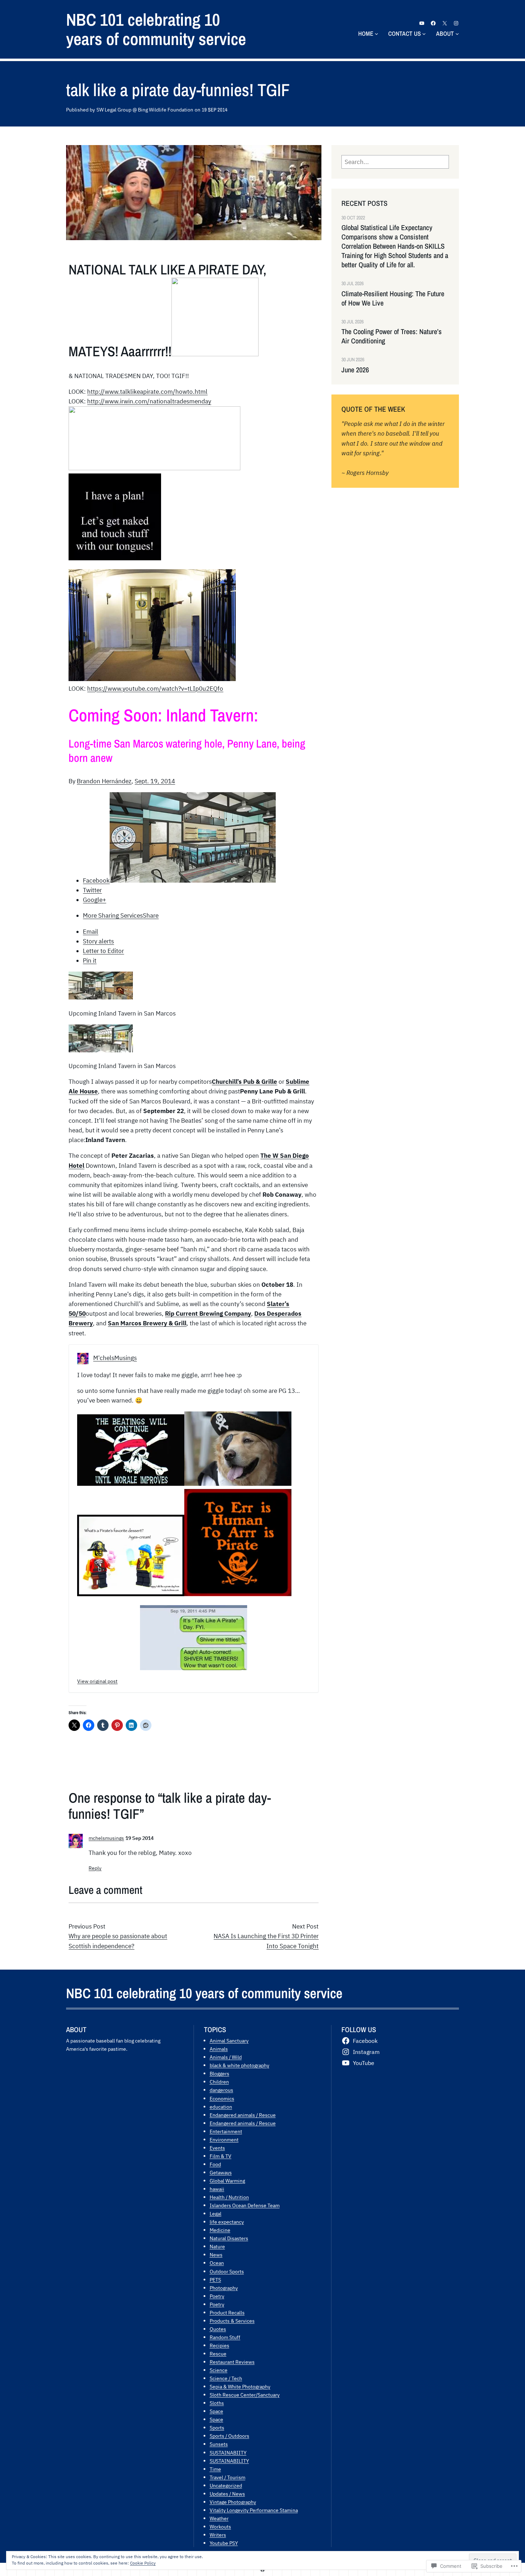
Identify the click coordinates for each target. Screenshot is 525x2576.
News (216, 2255)
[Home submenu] (376, 34)
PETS (215, 2280)
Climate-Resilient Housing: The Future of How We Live (393, 298)
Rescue (218, 2354)
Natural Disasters (229, 2238)
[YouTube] (422, 23)
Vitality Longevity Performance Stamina (254, 2510)
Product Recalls (227, 2312)
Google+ (94, 900)
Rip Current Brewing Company (208, 1314)
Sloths (217, 2403)
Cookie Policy (143, 2563)
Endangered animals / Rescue (243, 2115)
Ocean (217, 2263)
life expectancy (227, 2222)
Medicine (220, 2230)
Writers (218, 2535)
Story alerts (98, 941)
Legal (216, 2213)
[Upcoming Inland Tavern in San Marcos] (101, 997)
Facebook (96, 880)
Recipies (219, 2345)
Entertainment (226, 2131)
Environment (224, 2140)
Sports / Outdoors (229, 2436)
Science (219, 2370)
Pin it (90, 961)
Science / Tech (226, 2378)
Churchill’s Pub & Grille (244, 1082)
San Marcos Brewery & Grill (147, 1323)
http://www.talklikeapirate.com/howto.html (147, 392)
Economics (222, 2098)
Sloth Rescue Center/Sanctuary (245, 2395)
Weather (219, 2518)
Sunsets (219, 2444)
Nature (217, 2246)
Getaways (221, 2172)
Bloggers (219, 2073)
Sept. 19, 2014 (155, 781)
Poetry (217, 2296)
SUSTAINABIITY (228, 2453)
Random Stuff (225, 2337)
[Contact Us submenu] (424, 34)
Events (217, 2148)
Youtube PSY (224, 2543)
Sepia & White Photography (240, 2386)
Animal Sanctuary (229, 2041)
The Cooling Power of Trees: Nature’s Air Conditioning (392, 336)
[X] (445, 23)
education (221, 2107)
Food (215, 2164)
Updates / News (227, 2494)
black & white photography (239, 2065)
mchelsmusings (106, 1838)
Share (121, 915)
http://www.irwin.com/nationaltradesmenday (149, 401)
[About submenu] (457, 34)
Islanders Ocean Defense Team (245, 2205)
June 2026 (355, 370)
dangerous (221, 2090)
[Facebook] (433, 23)
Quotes (218, 2329)
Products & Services (232, 2321)
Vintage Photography (233, 2502)
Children (219, 2082)
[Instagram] (456, 23)
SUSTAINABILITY (229, 2461)
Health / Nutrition (229, 2197)
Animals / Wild (226, 2057)
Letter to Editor (103, 951)
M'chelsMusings (115, 1358)
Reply (95, 1868)
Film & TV (221, 2156)
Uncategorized (226, 2485)
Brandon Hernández (104, 781)
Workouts (220, 2527)
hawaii (217, 2189)
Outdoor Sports (227, 2271)
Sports (217, 2428)
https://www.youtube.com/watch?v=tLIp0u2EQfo (155, 689)
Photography (224, 2288)
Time (215, 2469)
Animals (219, 2049)
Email (91, 932)
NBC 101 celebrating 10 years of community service (156, 29)
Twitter (92, 890)
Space (216, 2411)
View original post (97, 1681)
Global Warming (227, 2181)
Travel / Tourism (227, 2477)
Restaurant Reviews (232, 2362)
